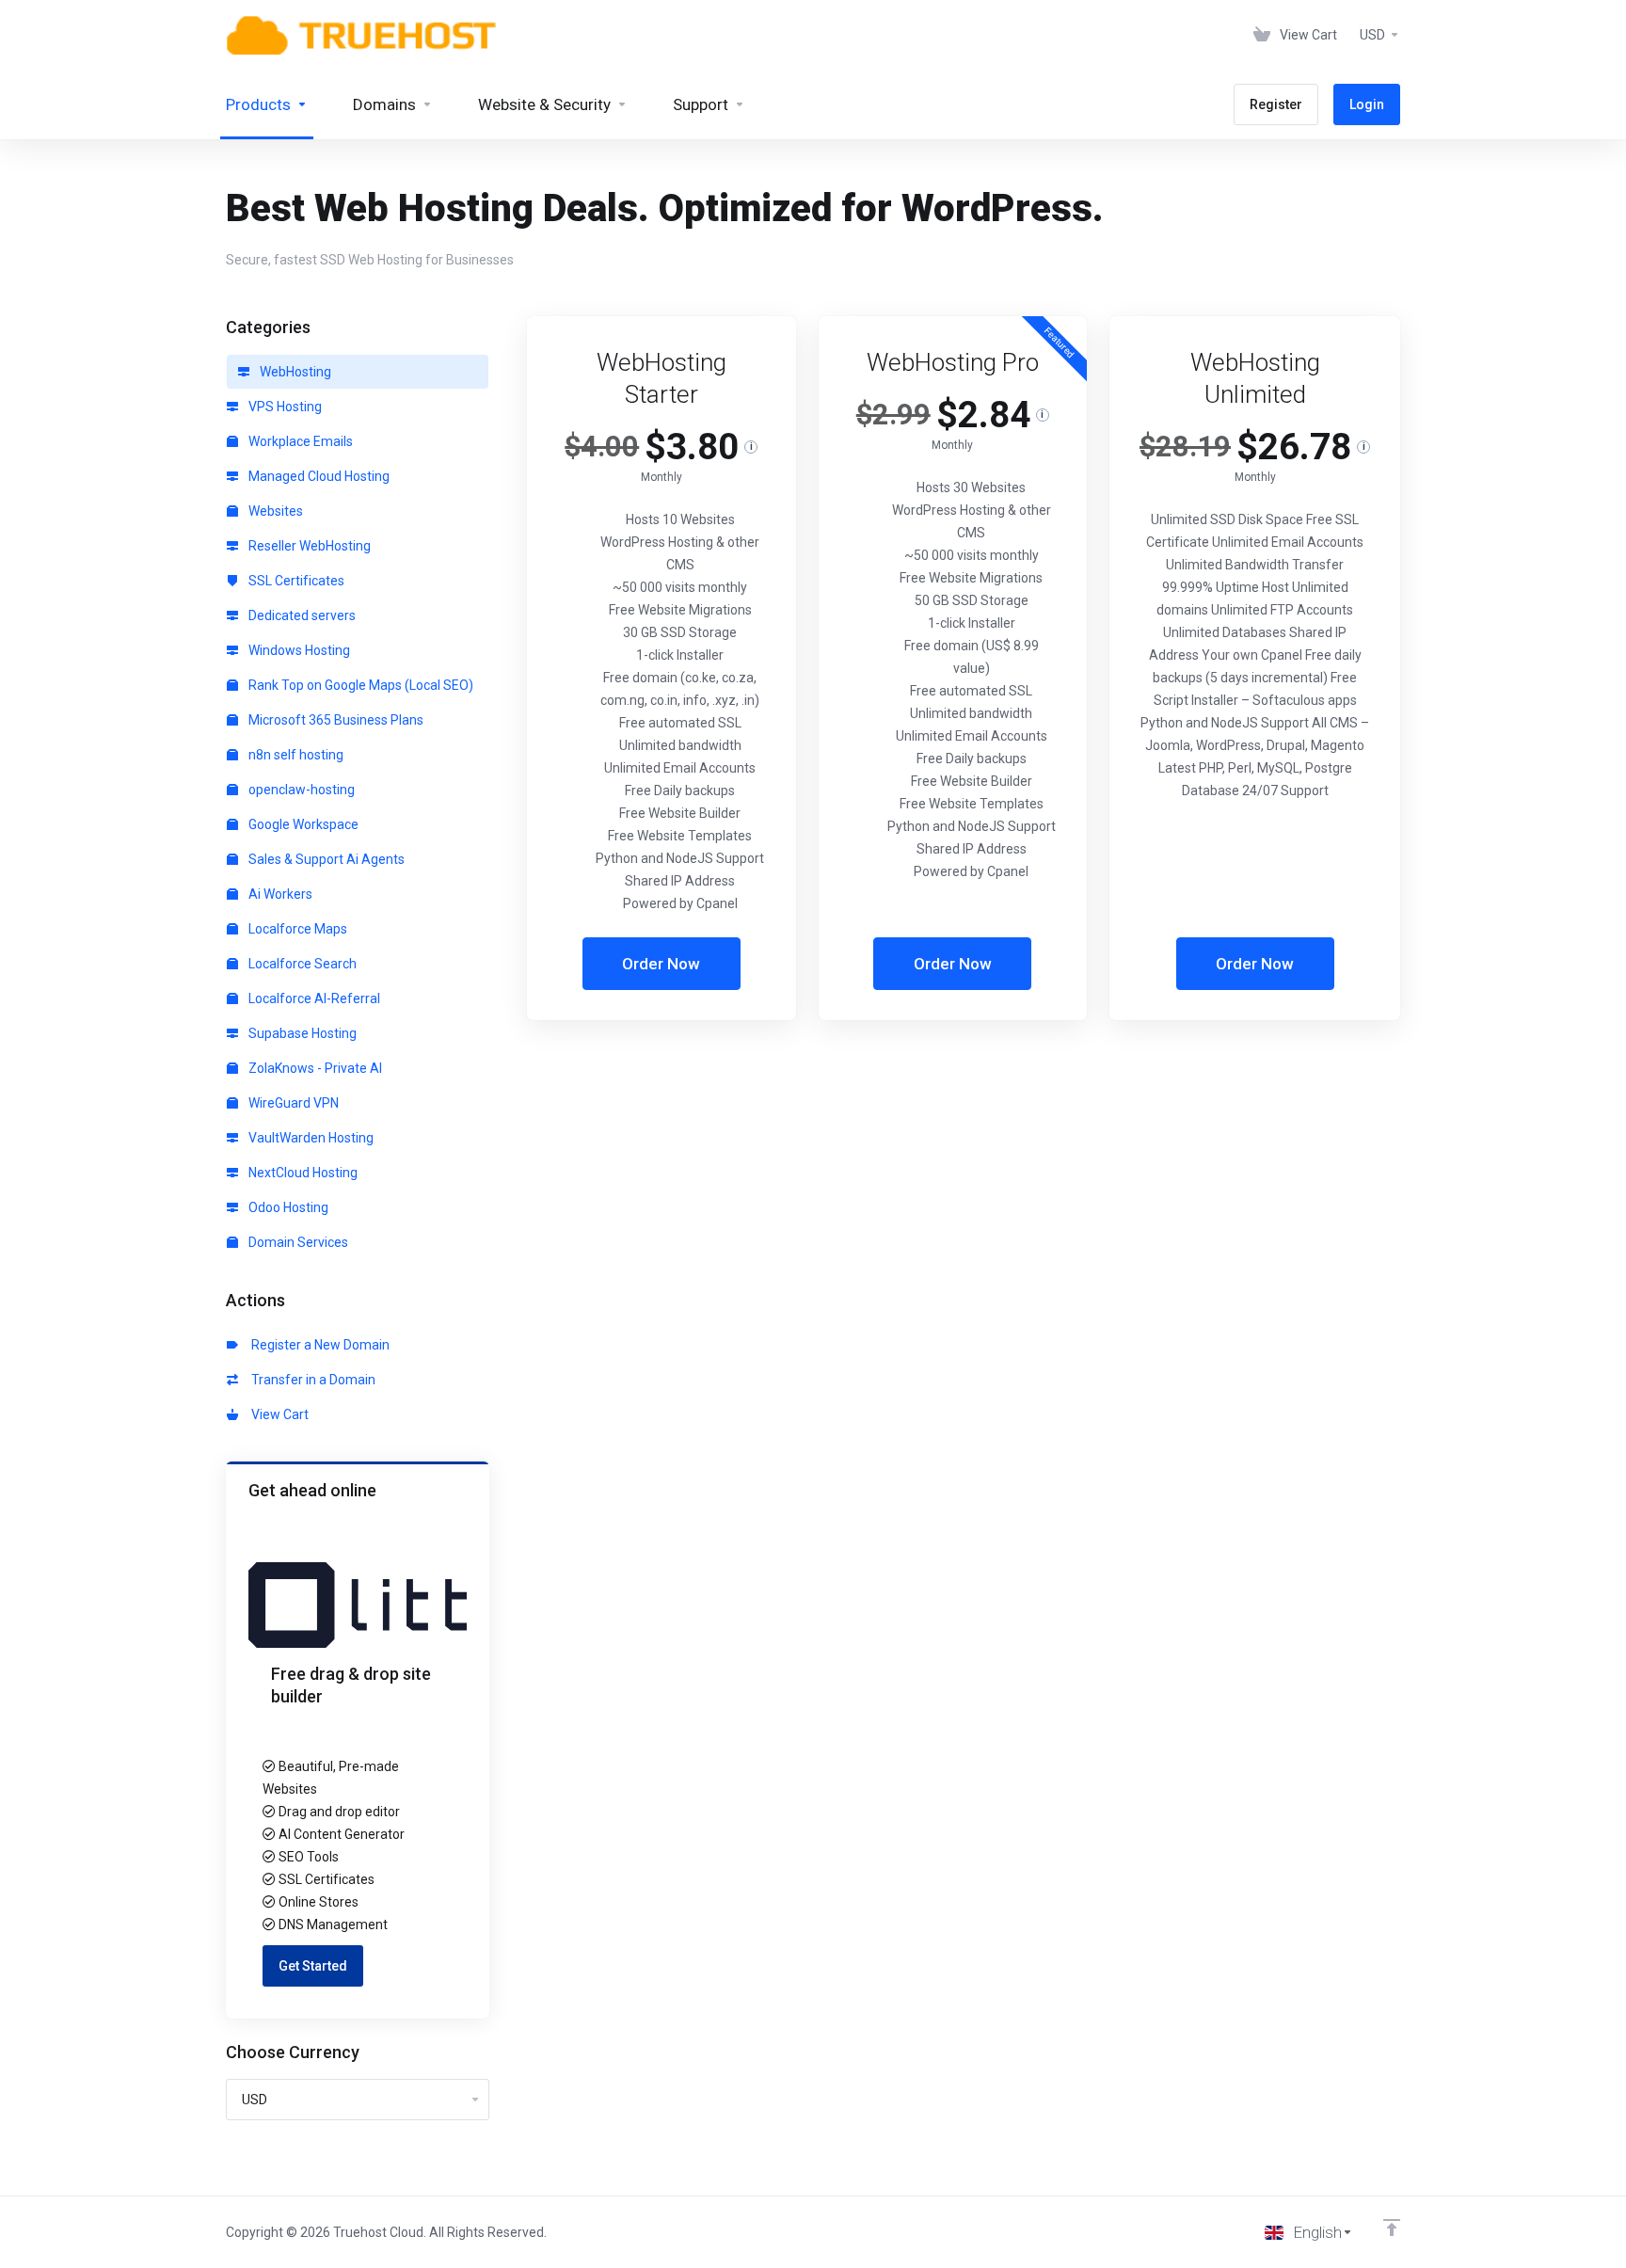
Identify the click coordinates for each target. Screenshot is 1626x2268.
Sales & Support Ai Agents (325, 859)
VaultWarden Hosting (310, 1138)
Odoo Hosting (287, 1207)
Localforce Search (301, 964)
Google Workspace (302, 824)
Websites (274, 511)
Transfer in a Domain (311, 1380)
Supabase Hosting (301, 1033)
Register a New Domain (318, 1345)
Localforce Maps (296, 929)
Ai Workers (279, 894)
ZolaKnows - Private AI (314, 1068)
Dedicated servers (301, 615)
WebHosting (294, 372)
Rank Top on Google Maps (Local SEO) (359, 685)
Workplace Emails (299, 441)
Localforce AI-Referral (313, 998)
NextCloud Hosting (302, 1173)
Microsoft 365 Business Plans (335, 720)
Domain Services (297, 1242)
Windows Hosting (298, 650)
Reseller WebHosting (308, 546)
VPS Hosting (284, 407)
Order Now (661, 964)
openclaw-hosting (300, 790)
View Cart (277, 1414)
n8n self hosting (295, 755)
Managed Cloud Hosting (318, 476)
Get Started (313, 1966)
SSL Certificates (295, 581)
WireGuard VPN (292, 1103)
